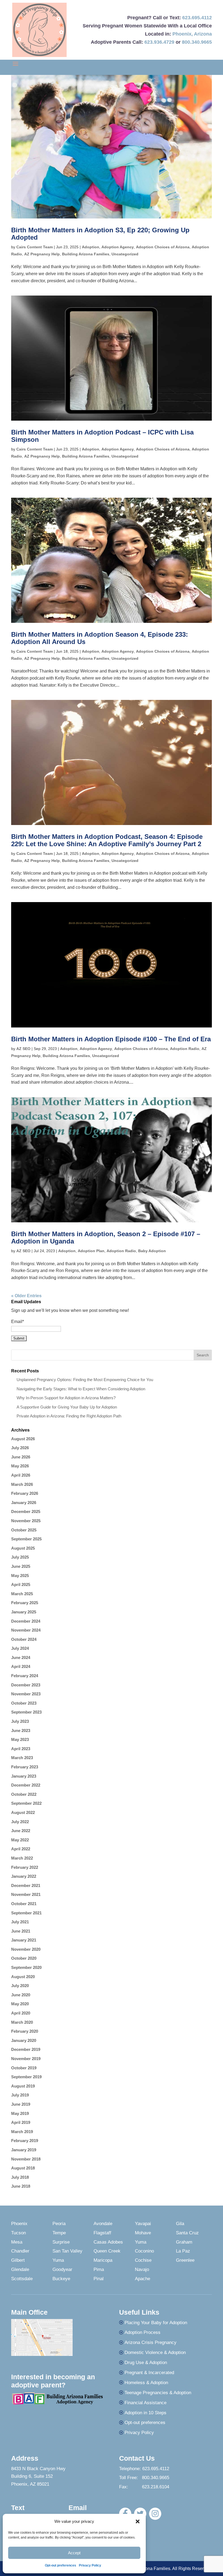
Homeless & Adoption (146, 2383)
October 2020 (24, 1958)
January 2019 (24, 2150)
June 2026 (21, 1457)
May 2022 (20, 1840)
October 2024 (24, 1639)
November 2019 (26, 2059)
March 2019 (22, 2132)
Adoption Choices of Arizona (163, 247)
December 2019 (26, 2049)
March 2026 (22, 1484)
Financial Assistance (145, 2403)
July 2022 (20, 1822)
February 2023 (25, 1767)
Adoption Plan (91, 1251)
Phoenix (182, 34)
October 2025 (24, 1530)
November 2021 (26, 1894)
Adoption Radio (185, 1049)
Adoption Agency (118, 247)
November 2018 (26, 2159)
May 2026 (20, 1466)
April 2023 (21, 1749)
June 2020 (21, 1995)
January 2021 (24, 1940)
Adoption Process (143, 2332)
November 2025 (26, 1521)
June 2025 (21, 1566)
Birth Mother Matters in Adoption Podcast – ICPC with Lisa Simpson (102, 436)
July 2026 (20, 1448)
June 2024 (21, 1657)
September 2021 (26, 1913)
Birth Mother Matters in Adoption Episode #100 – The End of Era (111, 1039)
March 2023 (22, 1758)
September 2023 (26, 1712)
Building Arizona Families (86, 254)
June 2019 (21, 2104)
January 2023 (24, 1776)
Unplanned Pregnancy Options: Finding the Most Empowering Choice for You (85, 1380)
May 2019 (20, 2113)
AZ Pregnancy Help (42, 254)
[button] (138, 2521)
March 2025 (22, 1594)
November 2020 (26, 1949)
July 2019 (20, 2095)
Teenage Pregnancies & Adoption (158, 2393)
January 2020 (24, 2040)
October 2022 (24, 1794)
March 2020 (22, 2022)
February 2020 (25, 2031)
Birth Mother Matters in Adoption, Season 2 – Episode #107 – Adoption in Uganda (106, 1237)
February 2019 (25, 2141)
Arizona (203, 34)
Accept (74, 2553)
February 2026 (25, 1493)
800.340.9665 (197, 42)
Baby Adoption (152, 1251)
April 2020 (21, 2013)
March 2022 (22, 1858)
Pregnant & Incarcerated (149, 2373)
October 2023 (24, 1703)
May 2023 (20, 1739)
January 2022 (24, 1876)
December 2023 (26, 1685)
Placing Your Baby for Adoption (156, 2323)
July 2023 (20, 1721)
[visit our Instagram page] (155, 2514)
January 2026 (24, 1503)
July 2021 (20, 1922)
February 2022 (25, 1867)
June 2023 (21, 1730)
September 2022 (26, 1803)
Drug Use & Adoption (146, 2363)
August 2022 (23, 1812)
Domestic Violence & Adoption (155, 2353)
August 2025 (23, 1548)
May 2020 (20, 2004)
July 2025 (20, 1557)
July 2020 (20, 1986)
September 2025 (26, 1539)
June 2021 (21, 1931)
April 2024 (21, 1666)
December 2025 (26, 1511)
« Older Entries (26, 1296)
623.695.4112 (197, 18)
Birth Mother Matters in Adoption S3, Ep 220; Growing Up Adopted (100, 234)
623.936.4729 (159, 42)
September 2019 (26, 2077)
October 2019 (24, 2068)
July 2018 (20, 2177)
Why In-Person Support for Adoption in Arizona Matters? (66, 1398)
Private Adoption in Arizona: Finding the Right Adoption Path (69, 1416)
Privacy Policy (90, 2565)
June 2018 (21, 2186)
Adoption (91, 247)
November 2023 (26, 1694)
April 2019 (21, 2122)
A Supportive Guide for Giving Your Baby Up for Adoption (67, 1407)
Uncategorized (125, 254)
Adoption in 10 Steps (145, 2413)
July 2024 (20, 1648)
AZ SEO (23, 1049)
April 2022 (21, 1849)
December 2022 (26, 1785)
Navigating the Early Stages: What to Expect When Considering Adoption (81, 1389)
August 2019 (23, 2086)
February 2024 (25, 1676)
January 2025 (24, 1612)
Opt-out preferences (61, 2565)
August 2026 (23, 1439)
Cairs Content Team (35, 247)
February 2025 (25, 1603)
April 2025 (21, 1584)
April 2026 (21, 1475)
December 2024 (26, 1621)
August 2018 (23, 2168)
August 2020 (23, 1977)
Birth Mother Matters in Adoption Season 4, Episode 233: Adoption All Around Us (100, 638)
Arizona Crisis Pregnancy (151, 2342)
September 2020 (26, 1967)
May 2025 (20, 1576)
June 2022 (21, 1831)
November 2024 (26, 1630)
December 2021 (26, 1885)
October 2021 (24, 1904)
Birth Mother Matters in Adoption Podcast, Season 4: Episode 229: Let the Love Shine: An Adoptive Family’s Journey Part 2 (107, 840)
